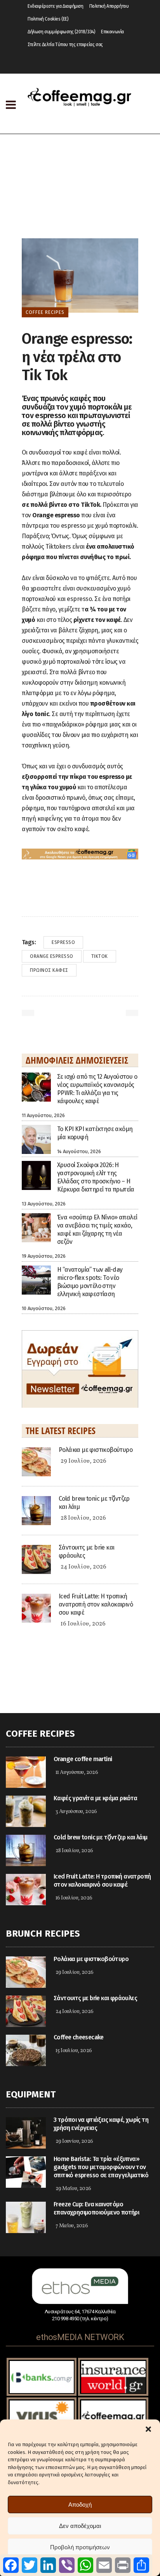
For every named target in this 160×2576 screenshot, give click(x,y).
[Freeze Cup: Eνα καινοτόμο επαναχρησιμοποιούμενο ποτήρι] (26, 2217)
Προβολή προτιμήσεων (80, 2547)
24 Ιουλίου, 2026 (83, 1567)
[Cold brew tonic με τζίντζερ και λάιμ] (36, 1510)
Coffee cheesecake (79, 2037)
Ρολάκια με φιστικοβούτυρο (96, 1450)
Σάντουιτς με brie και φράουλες (95, 1998)
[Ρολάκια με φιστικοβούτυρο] (36, 1461)
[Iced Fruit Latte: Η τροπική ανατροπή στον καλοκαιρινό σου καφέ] (36, 1607)
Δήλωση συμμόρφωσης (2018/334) (61, 32)
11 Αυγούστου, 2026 (77, 1773)
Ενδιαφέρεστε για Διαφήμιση (56, 6)
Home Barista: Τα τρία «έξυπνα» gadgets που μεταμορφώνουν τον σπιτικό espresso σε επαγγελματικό (101, 2167)
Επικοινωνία (112, 32)
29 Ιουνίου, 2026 (74, 2141)
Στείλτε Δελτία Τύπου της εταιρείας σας (65, 45)
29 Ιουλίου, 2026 (83, 1461)
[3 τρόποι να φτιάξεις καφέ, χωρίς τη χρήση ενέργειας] (26, 2133)
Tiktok (100, 956)
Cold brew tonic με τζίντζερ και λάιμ (100, 1837)
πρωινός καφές (49, 970)
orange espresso (52, 956)
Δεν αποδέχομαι (80, 2526)
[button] (148, 2429)
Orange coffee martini (83, 1759)
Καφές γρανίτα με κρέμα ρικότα (96, 1798)
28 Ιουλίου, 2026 (83, 1518)
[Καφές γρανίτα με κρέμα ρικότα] (26, 1811)
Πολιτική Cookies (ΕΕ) (48, 19)
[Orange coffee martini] (26, 1772)
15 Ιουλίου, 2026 (74, 2051)
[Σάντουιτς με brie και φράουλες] (36, 1559)
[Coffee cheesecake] (26, 2050)
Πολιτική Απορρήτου (109, 6)
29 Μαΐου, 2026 (73, 2189)
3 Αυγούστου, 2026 (76, 1812)
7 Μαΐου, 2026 (72, 2226)
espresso (63, 942)
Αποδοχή (80, 2505)
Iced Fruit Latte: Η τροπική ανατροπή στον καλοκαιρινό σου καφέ (96, 1604)
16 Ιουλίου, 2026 (83, 1624)
